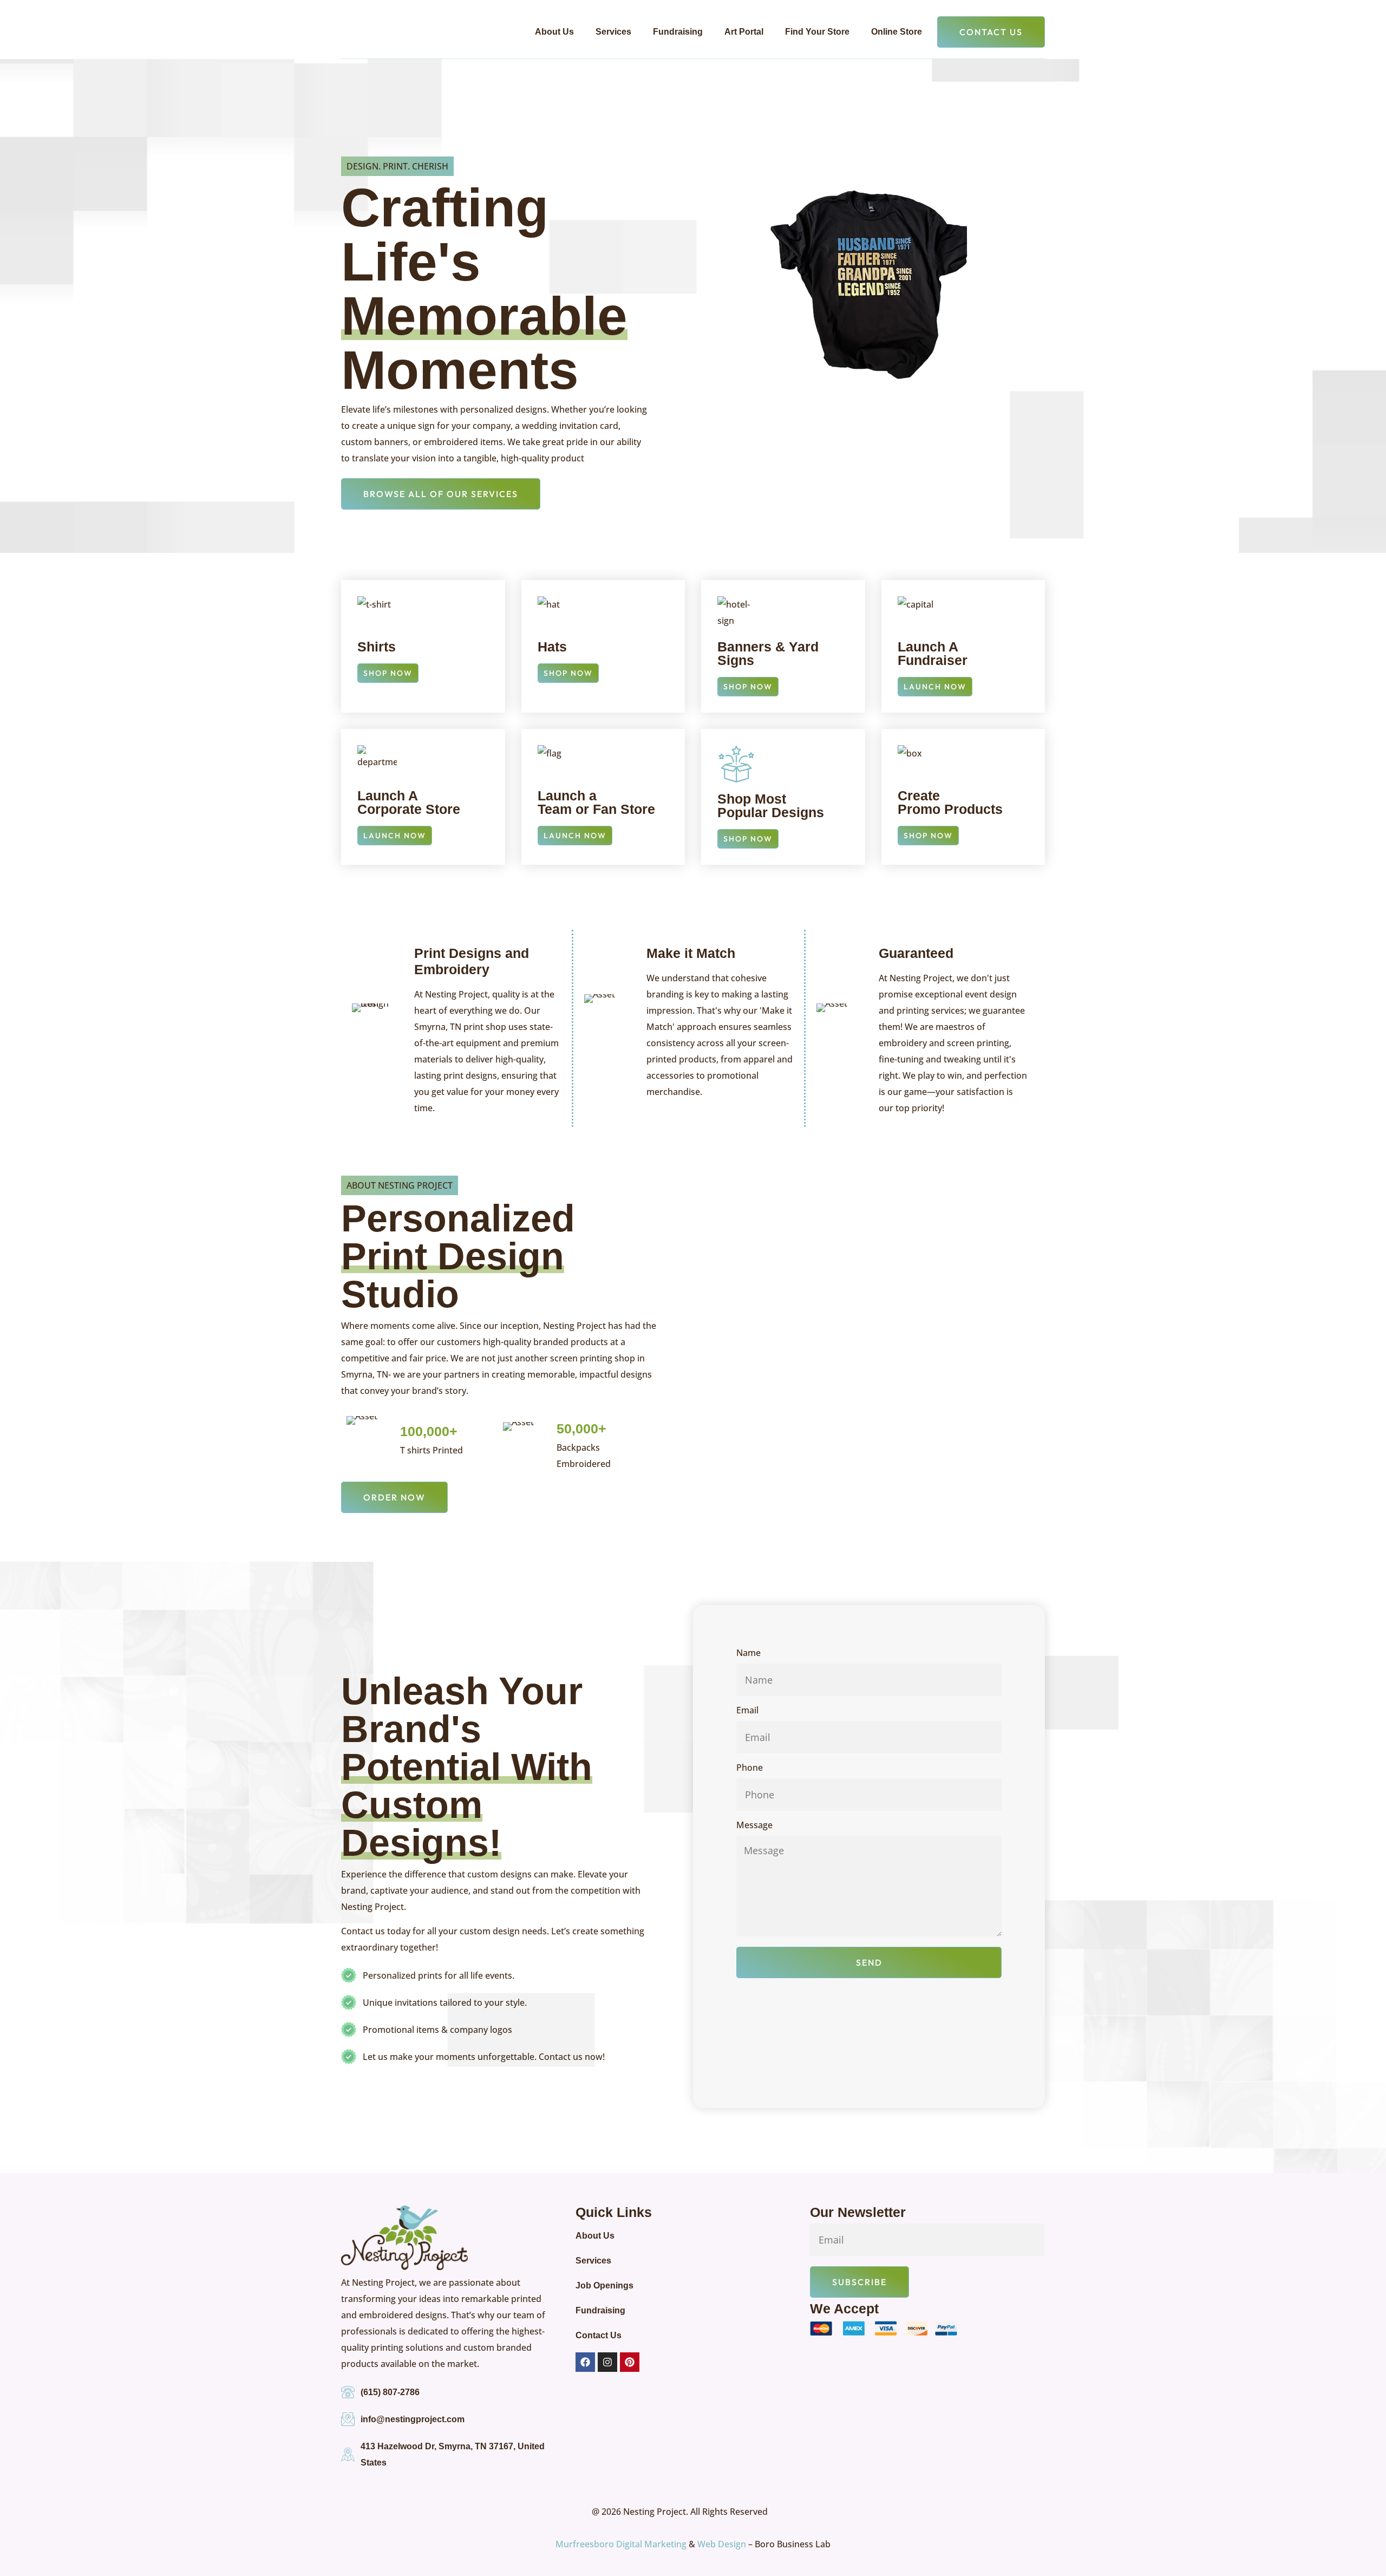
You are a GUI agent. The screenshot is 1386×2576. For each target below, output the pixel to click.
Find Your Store (817, 32)
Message (754, 1826)
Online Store (897, 32)
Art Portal (744, 32)
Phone (750, 1768)
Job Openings (604, 2285)
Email (747, 1711)
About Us (554, 32)
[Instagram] (607, 2362)
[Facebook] (585, 2362)
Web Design (722, 2544)
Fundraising (678, 32)
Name (748, 1654)
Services (613, 32)
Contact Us (599, 2335)
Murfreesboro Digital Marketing (621, 2544)
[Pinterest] (630, 2362)
